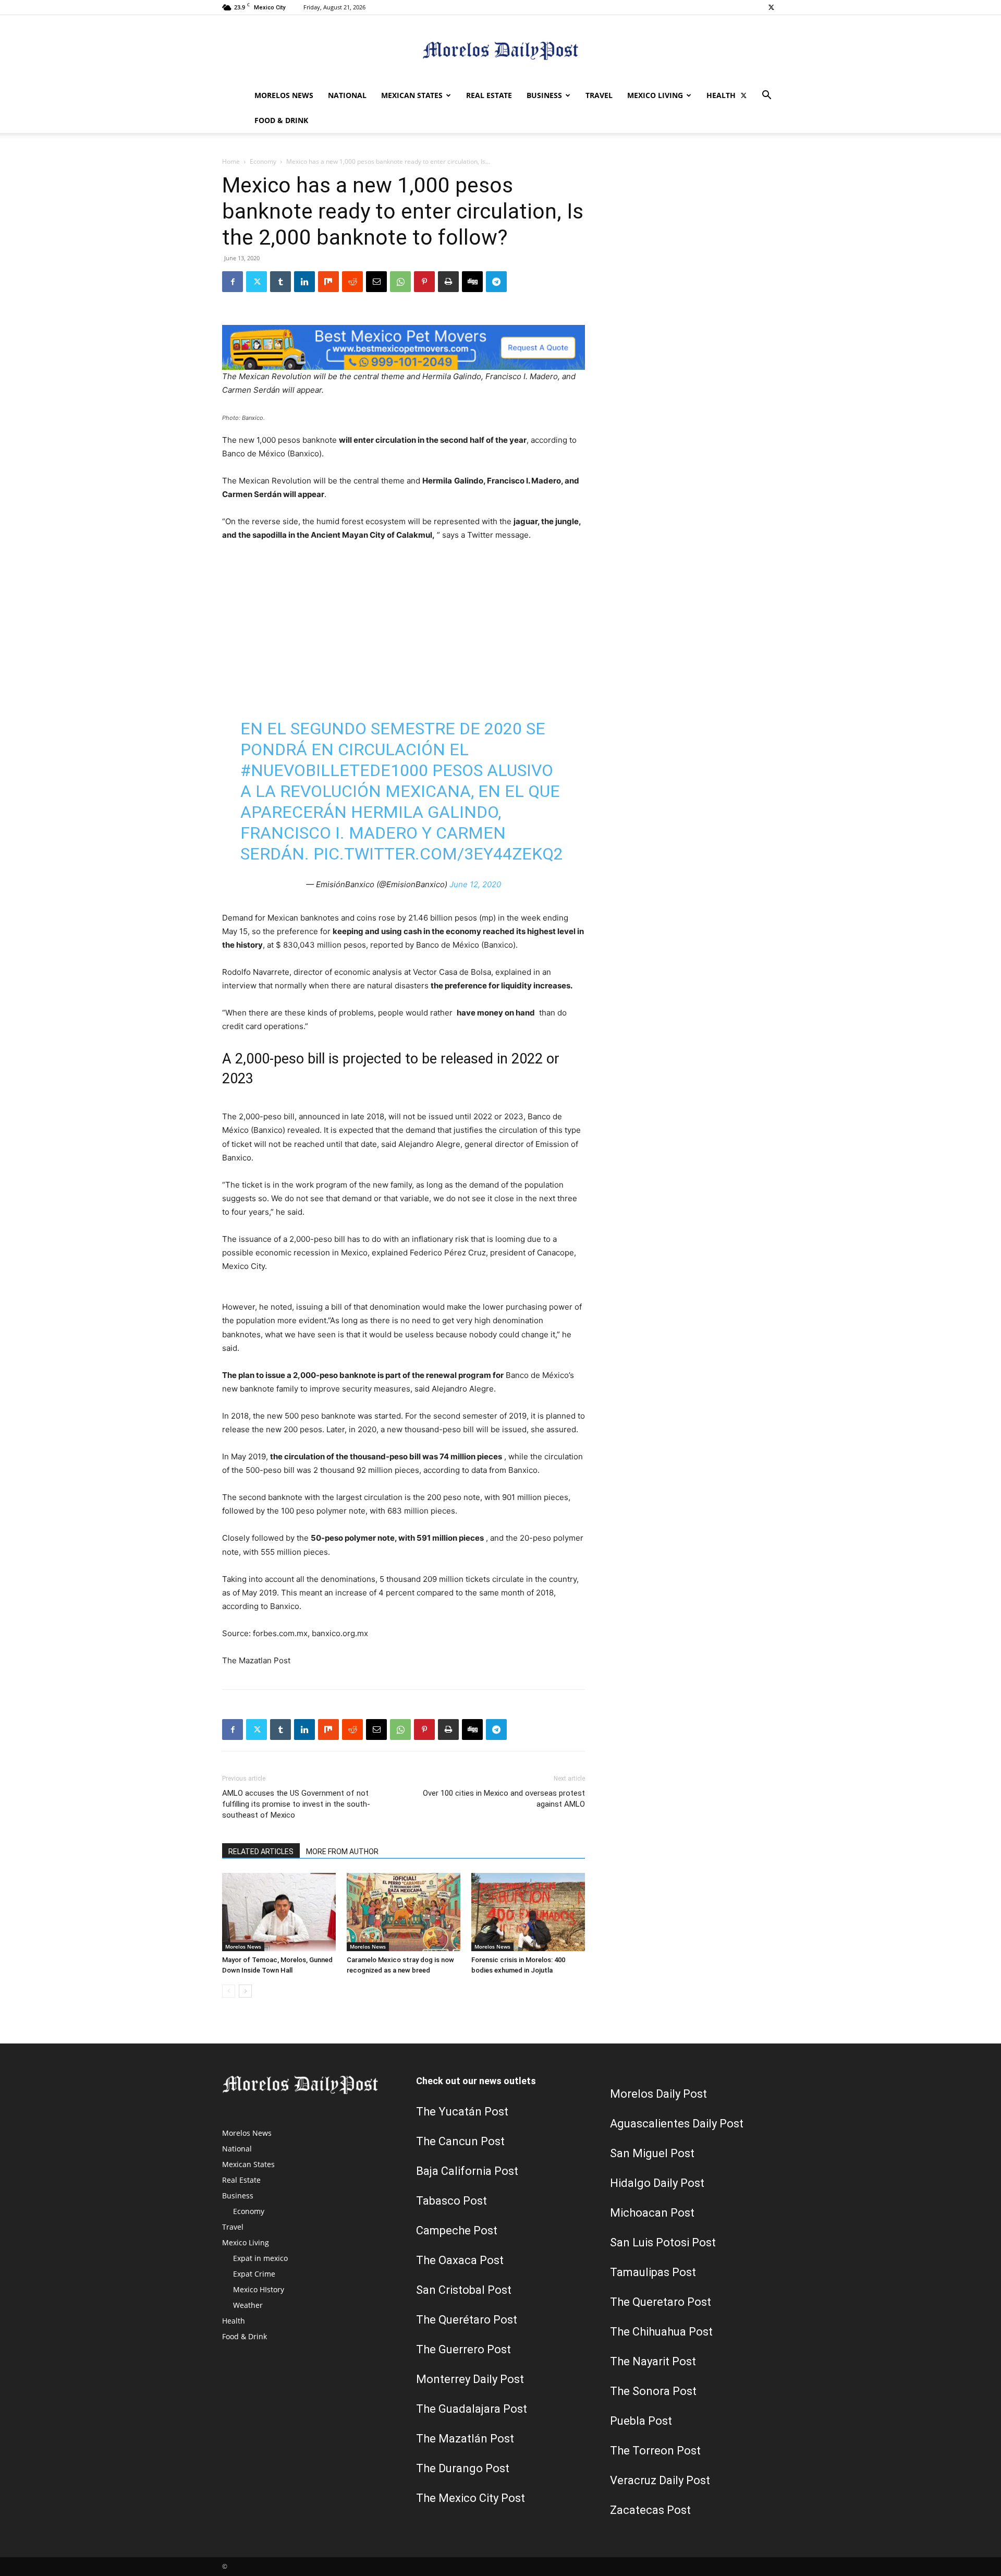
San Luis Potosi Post (663, 2242)
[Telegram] (496, 282)
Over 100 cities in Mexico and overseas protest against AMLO (504, 1799)
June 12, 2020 (475, 884)
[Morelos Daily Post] (500, 50)
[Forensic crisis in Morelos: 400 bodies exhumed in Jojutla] (528, 1912)
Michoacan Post (652, 2213)
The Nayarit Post (653, 2361)
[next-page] (245, 1991)
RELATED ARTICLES (261, 1852)
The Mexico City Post (471, 2498)
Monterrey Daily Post (470, 2379)
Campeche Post (457, 2230)
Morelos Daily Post (658, 2094)
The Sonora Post (653, 2391)
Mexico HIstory (259, 2289)
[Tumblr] (280, 282)
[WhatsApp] (400, 282)
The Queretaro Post (661, 2302)
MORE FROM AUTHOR (342, 1852)
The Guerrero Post (463, 2349)
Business (544, 95)
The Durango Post (463, 2468)
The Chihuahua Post (661, 2332)
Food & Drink (281, 120)
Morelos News (284, 95)
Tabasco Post (451, 2201)
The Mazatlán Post (465, 2439)
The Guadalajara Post (472, 2409)
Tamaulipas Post (653, 2272)
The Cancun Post (460, 2141)
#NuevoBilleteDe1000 (334, 770)
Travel (599, 95)
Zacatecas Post (650, 2510)
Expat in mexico (260, 2258)
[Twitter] (771, 7)
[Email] (376, 282)
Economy (263, 161)
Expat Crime (254, 2274)
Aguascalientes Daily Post (677, 2124)
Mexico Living (655, 95)
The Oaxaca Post (460, 2260)
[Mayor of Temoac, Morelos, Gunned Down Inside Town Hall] (279, 1912)
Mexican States (412, 95)
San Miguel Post (652, 2153)
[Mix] (328, 282)
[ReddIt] (352, 282)
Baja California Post (467, 2171)
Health (721, 95)
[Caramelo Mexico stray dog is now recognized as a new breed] (404, 1912)
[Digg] (472, 282)
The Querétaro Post (467, 2320)
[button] (766, 96)
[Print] (448, 282)
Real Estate (489, 95)
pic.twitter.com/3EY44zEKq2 (438, 854)
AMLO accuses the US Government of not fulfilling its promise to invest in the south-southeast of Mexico (296, 1804)
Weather (248, 2305)
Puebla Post (641, 2421)
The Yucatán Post (462, 2112)
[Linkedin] (304, 282)
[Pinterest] (424, 282)
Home (231, 161)
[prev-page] (229, 1991)
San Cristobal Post (464, 2290)
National (347, 95)
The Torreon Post (655, 2451)
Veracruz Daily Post (660, 2480)
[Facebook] (233, 282)
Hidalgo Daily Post (657, 2183)
